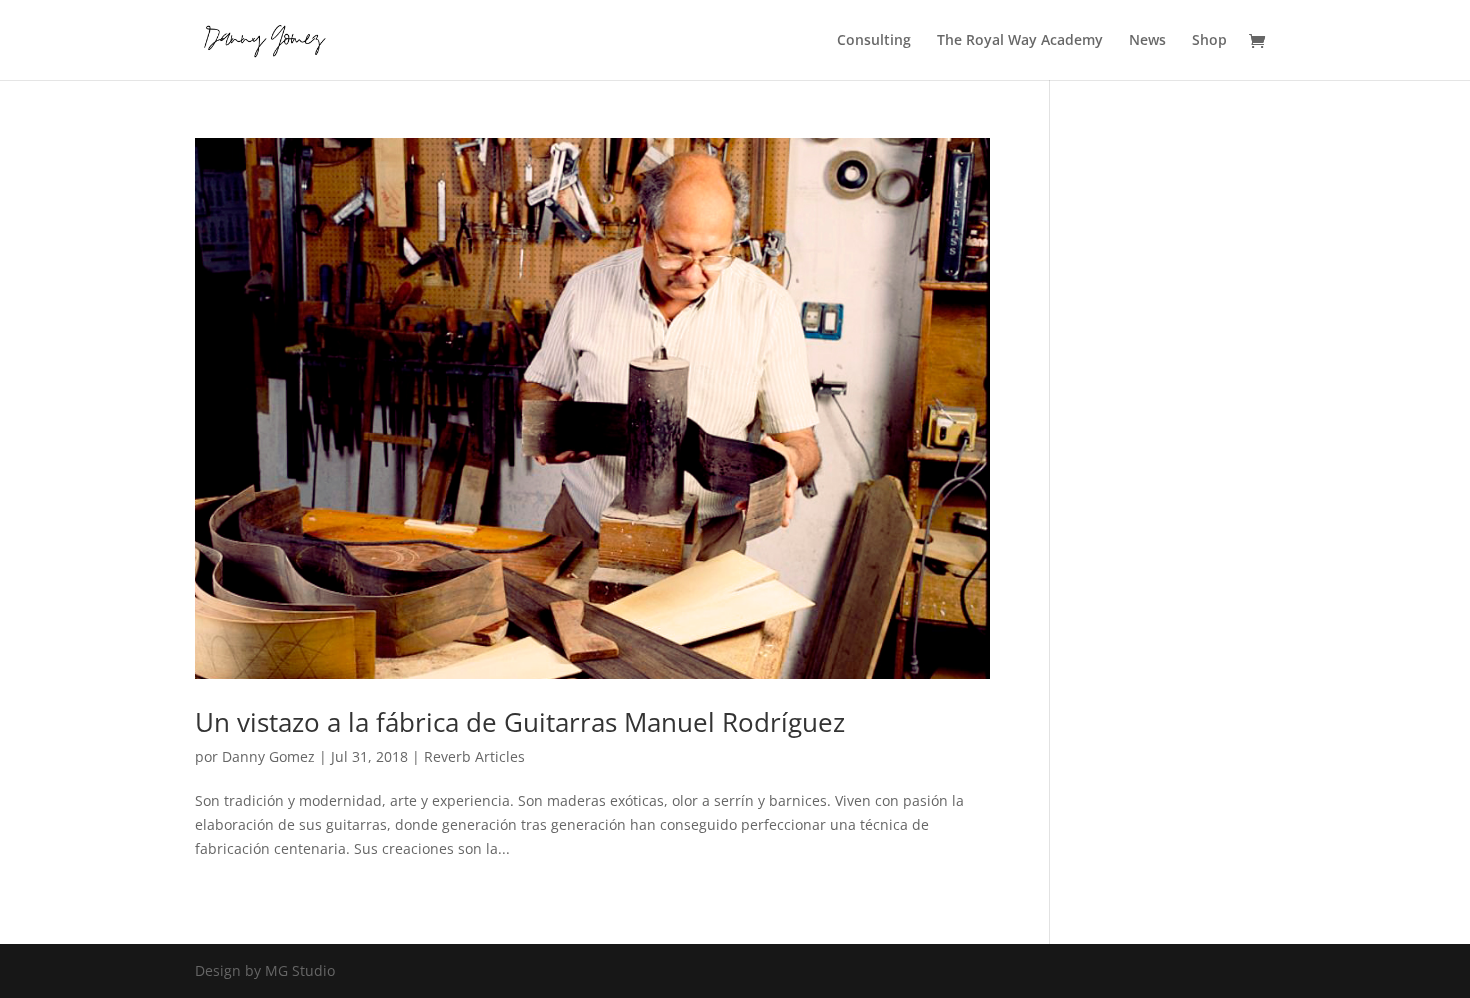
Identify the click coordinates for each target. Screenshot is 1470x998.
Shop (1209, 41)
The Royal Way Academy (1020, 41)
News (1147, 41)
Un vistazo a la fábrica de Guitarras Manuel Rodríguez (520, 722)
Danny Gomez (268, 756)
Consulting (874, 41)
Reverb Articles (474, 756)
